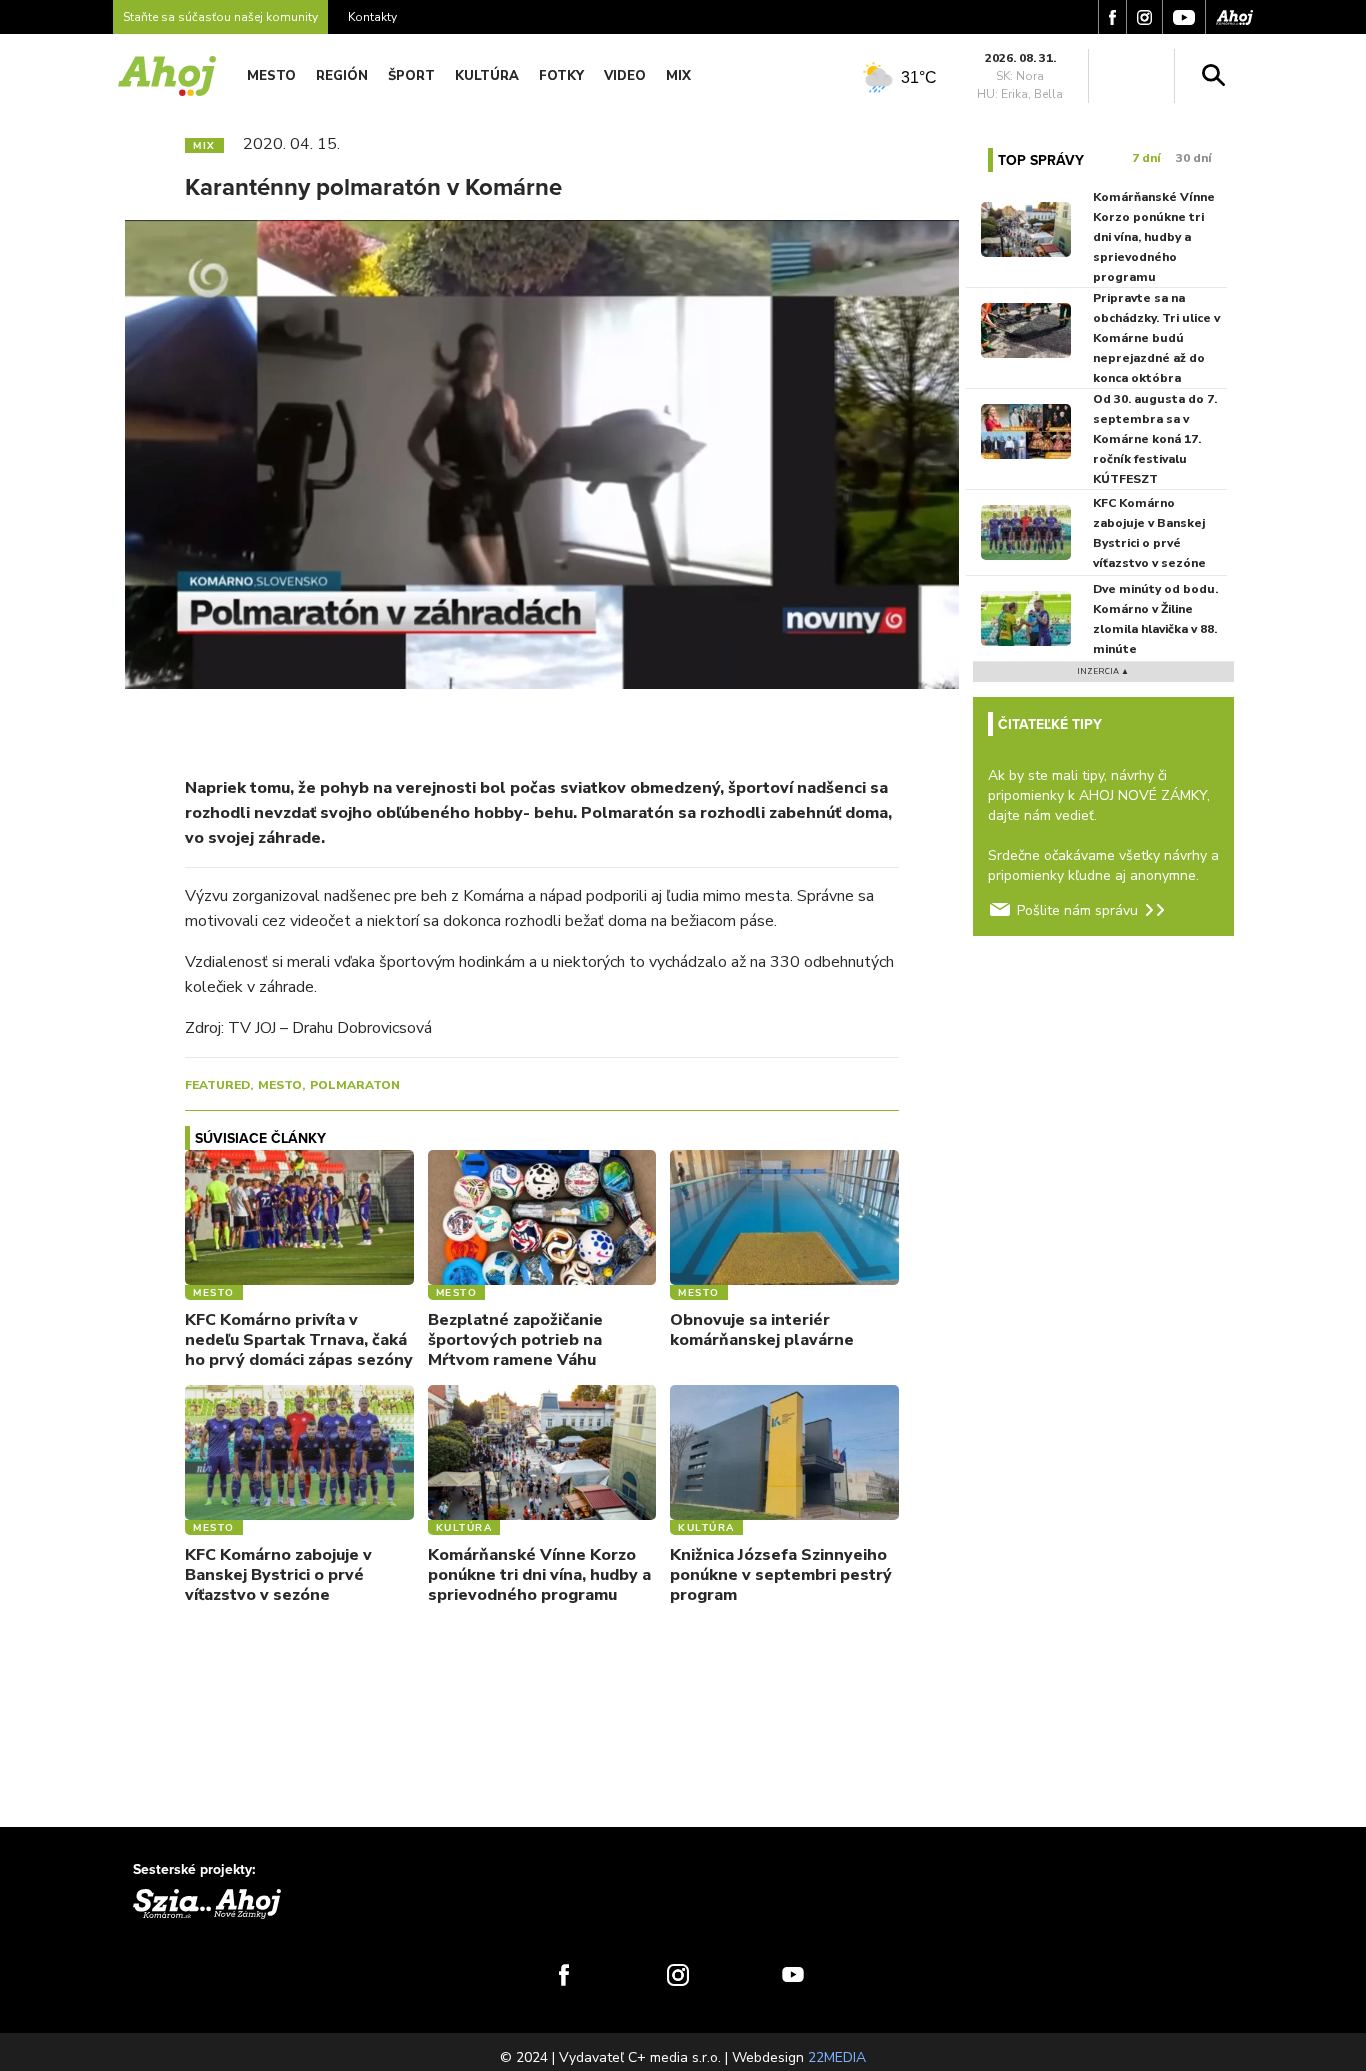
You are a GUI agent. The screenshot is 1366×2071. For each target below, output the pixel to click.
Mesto (271, 76)
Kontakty (372, 17)
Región (342, 76)
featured (217, 1085)
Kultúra (487, 76)
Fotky (561, 76)
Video (625, 76)
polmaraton (355, 1085)
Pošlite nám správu (1077, 910)
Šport (411, 76)
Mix (678, 76)
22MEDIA (837, 2057)
